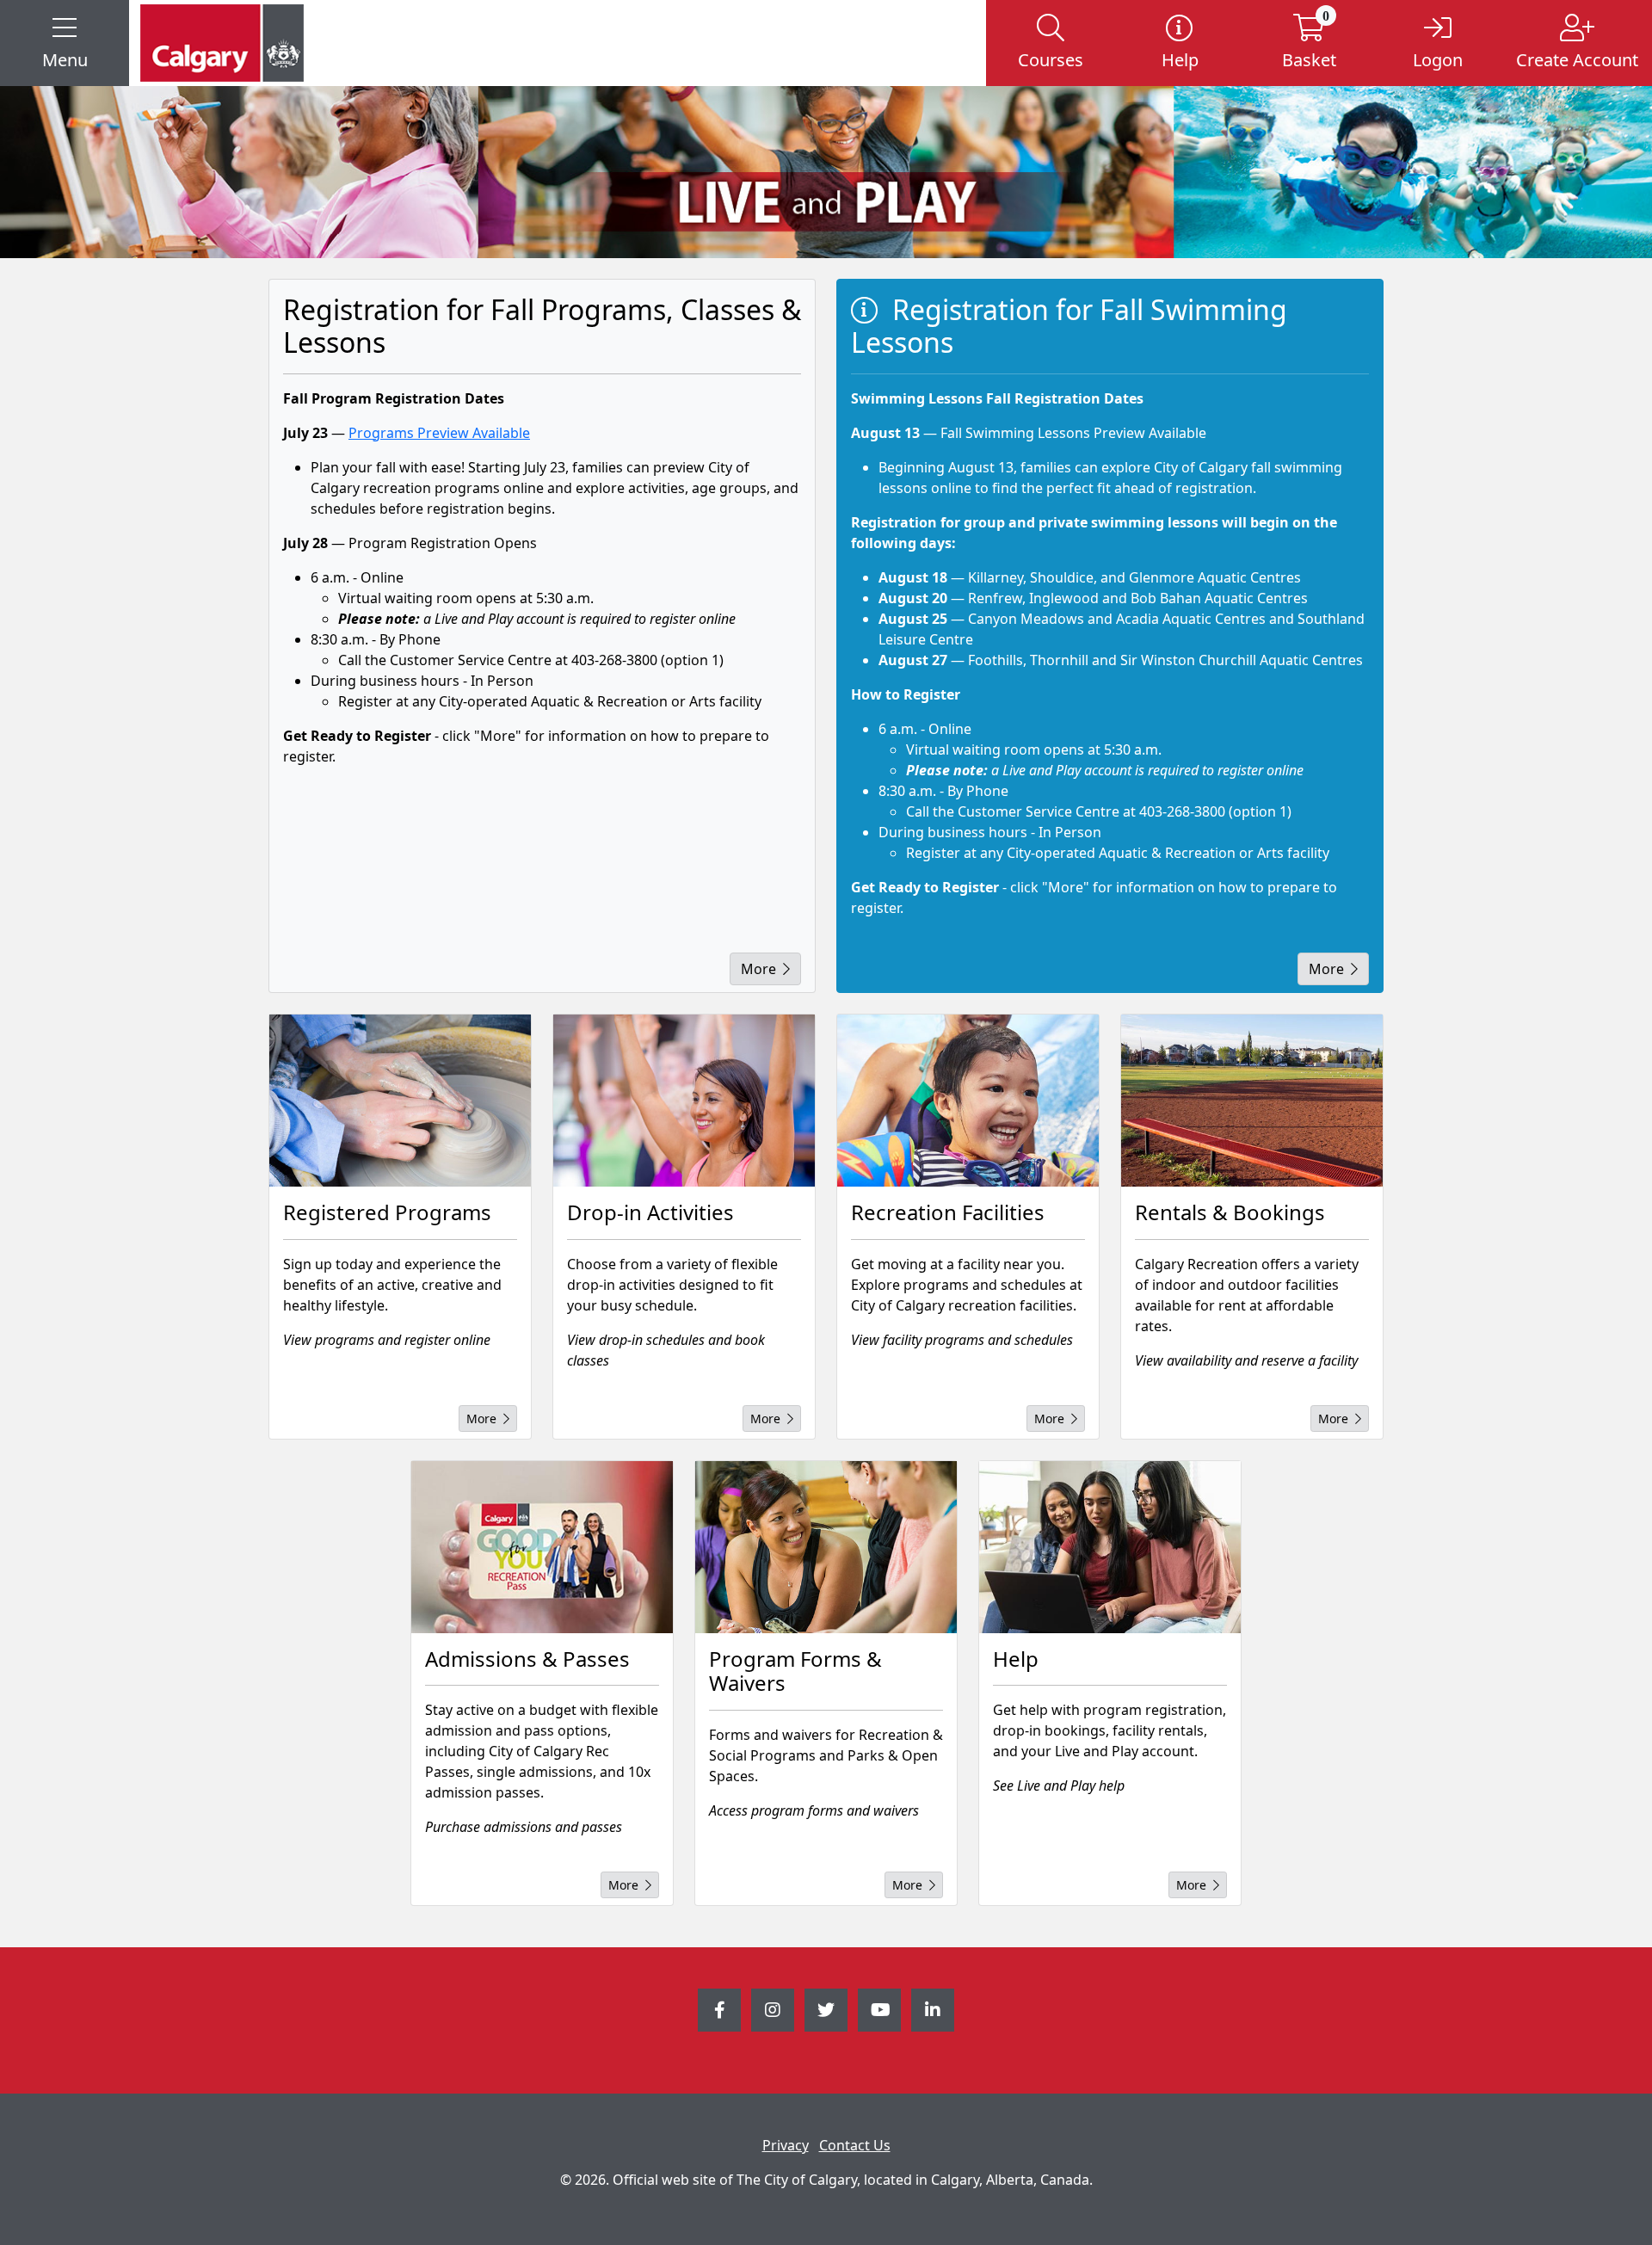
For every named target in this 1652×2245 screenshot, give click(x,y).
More (758, 969)
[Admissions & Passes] (542, 1547)
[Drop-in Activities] (684, 1101)
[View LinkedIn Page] (933, 2010)
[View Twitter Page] (826, 2010)
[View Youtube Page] (879, 2010)
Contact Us (855, 2145)
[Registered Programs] (400, 1101)
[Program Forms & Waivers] (826, 1547)
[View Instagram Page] (773, 2010)
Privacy (786, 2145)
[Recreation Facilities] (968, 1101)
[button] (65, 43)
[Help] (1110, 1547)
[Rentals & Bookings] (1252, 1101)
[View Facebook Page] (719, 2010)
